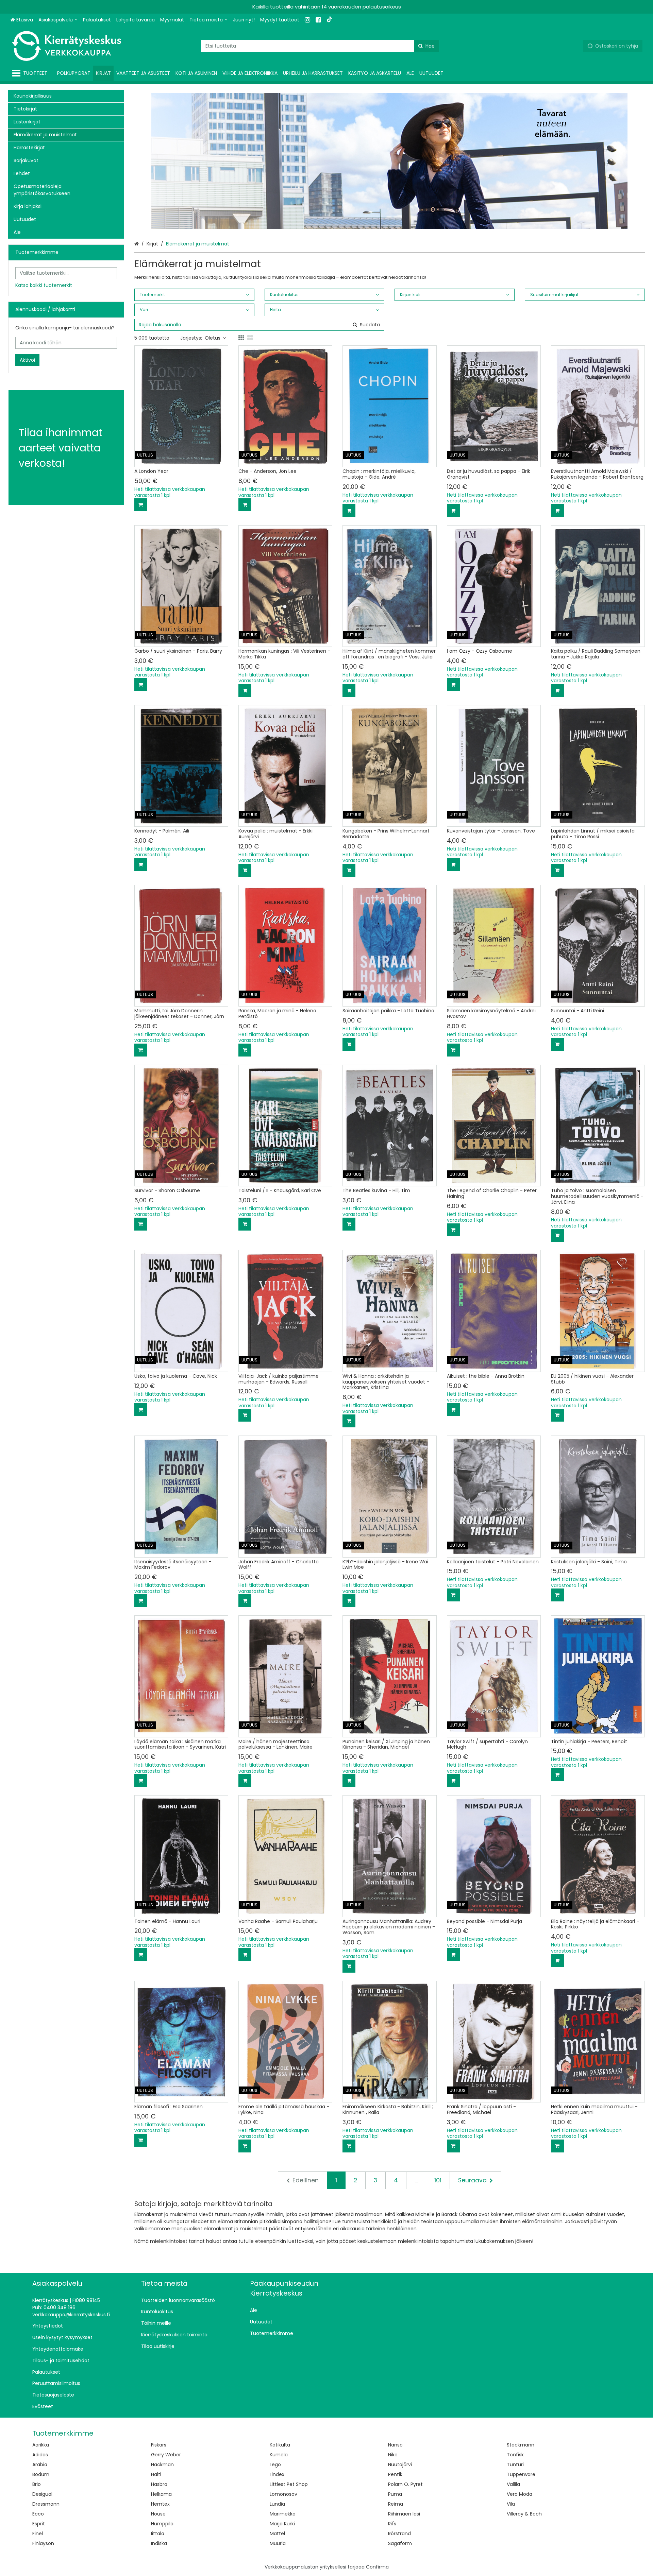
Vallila (513, 2484)
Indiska (159, 2543)
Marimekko (283, 2514)
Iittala (158, 2534)
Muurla (278, 2543)
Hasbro (159, 2484)
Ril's (392, 2524)
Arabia (40, 2465)
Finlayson (43, 2543)
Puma (395, 2494)
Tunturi (515, 2465)
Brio (37, 2484)
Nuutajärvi (400, 2465)
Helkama (161, 2494)
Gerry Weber (166, 2455)
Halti (156, 2474)
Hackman (162, 2465)
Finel (38, 2534)
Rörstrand (399, 2534)
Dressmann (46, 2504)
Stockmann (521, 2445)
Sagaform (400, 2543)
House (158, 2514)
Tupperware (521, 2474)
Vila (511, 2504)
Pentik (395, 2474)
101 (438, 2180)
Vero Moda (520, 2494)
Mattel (277, 2534)
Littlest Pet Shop (289, 2484)
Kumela (279, 2455)
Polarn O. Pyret (405, 2484)
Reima (396, 2504)
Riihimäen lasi (404, 2514)
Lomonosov (283, 2494)
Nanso (395, 2445)
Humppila (162, 2524)
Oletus (213, 338)
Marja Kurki (282, 2524)
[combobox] (320, 46)
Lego (275, 2465)
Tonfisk (515, 2455)
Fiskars (159, 2445)
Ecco (38, 2514)
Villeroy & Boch (524, 2514)
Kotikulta (280, 2445)
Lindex (277, 2474)
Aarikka (41, 2445)
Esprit (39, 2524)
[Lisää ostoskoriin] (141, 505)
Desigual (42, 2494)
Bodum (41, 2474)
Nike (393, 2455)
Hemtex (160, 2504)
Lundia (277, 2504)
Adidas (40, 2455)
